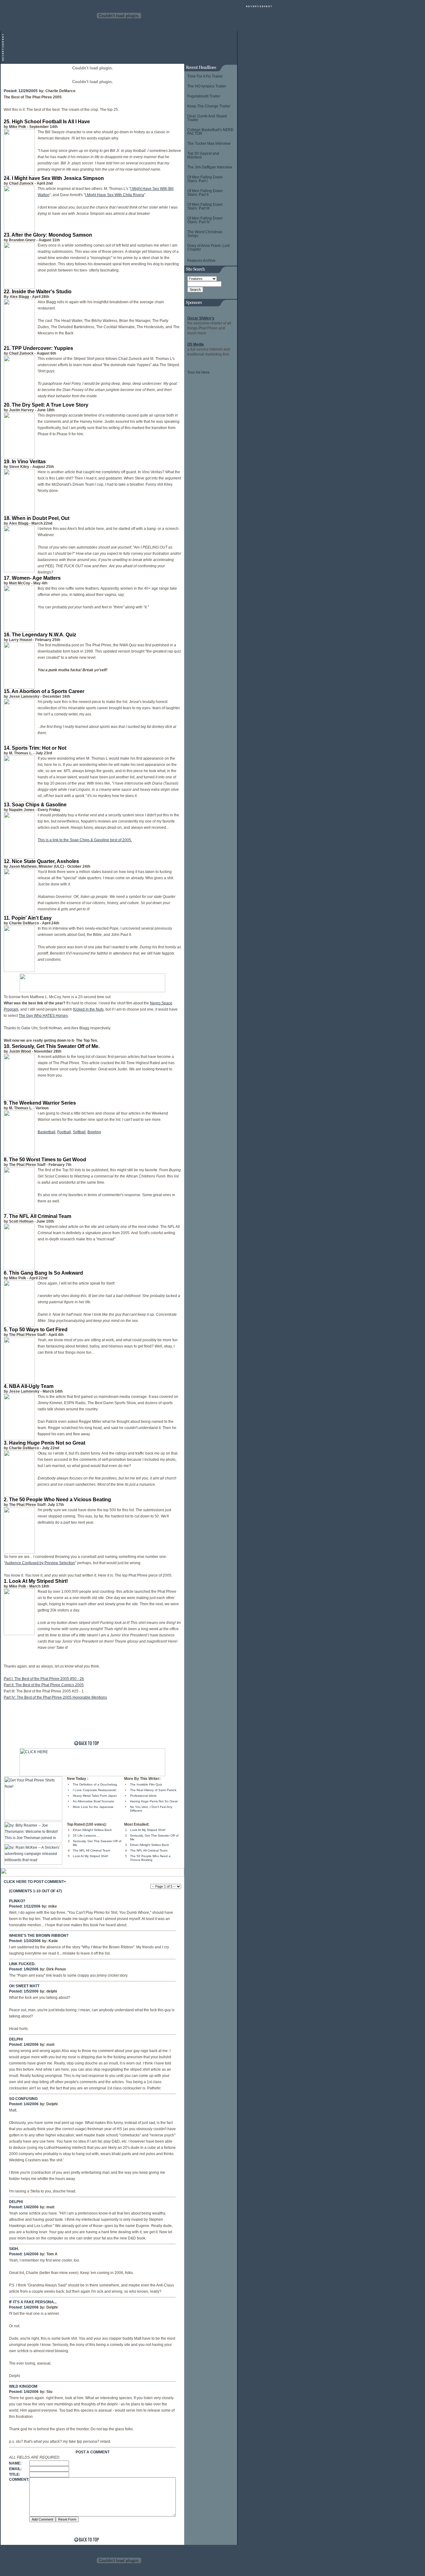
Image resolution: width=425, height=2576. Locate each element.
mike (53, 1906)
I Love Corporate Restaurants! (95, 1790)
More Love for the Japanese (93, 1807)
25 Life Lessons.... (86, 1835)
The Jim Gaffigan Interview (210, 167)
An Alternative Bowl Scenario (93, 1801)
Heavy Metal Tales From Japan (95, 1796)
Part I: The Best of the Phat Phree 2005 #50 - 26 (44, 1679)
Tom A (52, 2254)
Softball (79, 1132)
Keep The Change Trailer (209, 106)
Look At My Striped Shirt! (91, 1856)
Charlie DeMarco (60, 91)
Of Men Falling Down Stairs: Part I (205, 179)
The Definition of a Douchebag (95, 1784)
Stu (49, 2392)
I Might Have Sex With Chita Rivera (114, 195)
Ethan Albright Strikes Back (92, 1830)
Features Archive (201, 261)
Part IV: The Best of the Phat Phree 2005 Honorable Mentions (55, 1697)
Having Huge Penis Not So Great (154, 1801)
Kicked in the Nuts (88, 1009)
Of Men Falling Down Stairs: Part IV (205, 220)
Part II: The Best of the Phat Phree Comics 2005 (44, 1685)
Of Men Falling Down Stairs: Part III (205, 206)
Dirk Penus (56, 1969)
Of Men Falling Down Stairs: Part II (205, 193)
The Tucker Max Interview (209, 144)
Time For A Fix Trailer (205, 76)
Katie (53, 1941)
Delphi (52, 2104)
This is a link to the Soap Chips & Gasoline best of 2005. (85, 840)
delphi (52, 1991)
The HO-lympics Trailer (207, 86)
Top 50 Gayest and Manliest (203, 155)
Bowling (94, 1132)
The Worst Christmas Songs (205, 234)
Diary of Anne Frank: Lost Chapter (208, 248)
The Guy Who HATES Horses (43, 1016)
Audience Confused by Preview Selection (40, 1563)
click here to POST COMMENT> (35, 1882)
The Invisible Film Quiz (146, 1784)
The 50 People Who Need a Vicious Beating (150, 1858)
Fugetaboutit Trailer (204, 96)
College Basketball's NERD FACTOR (210, 132)
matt (50, 2045)
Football (64, 1132)
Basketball (47, 1132)
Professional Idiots (143, 1796)
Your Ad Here (198, 372)
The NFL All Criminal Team (91, 1850)
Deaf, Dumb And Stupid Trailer (207, 118)
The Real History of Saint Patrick (153, 1790)
